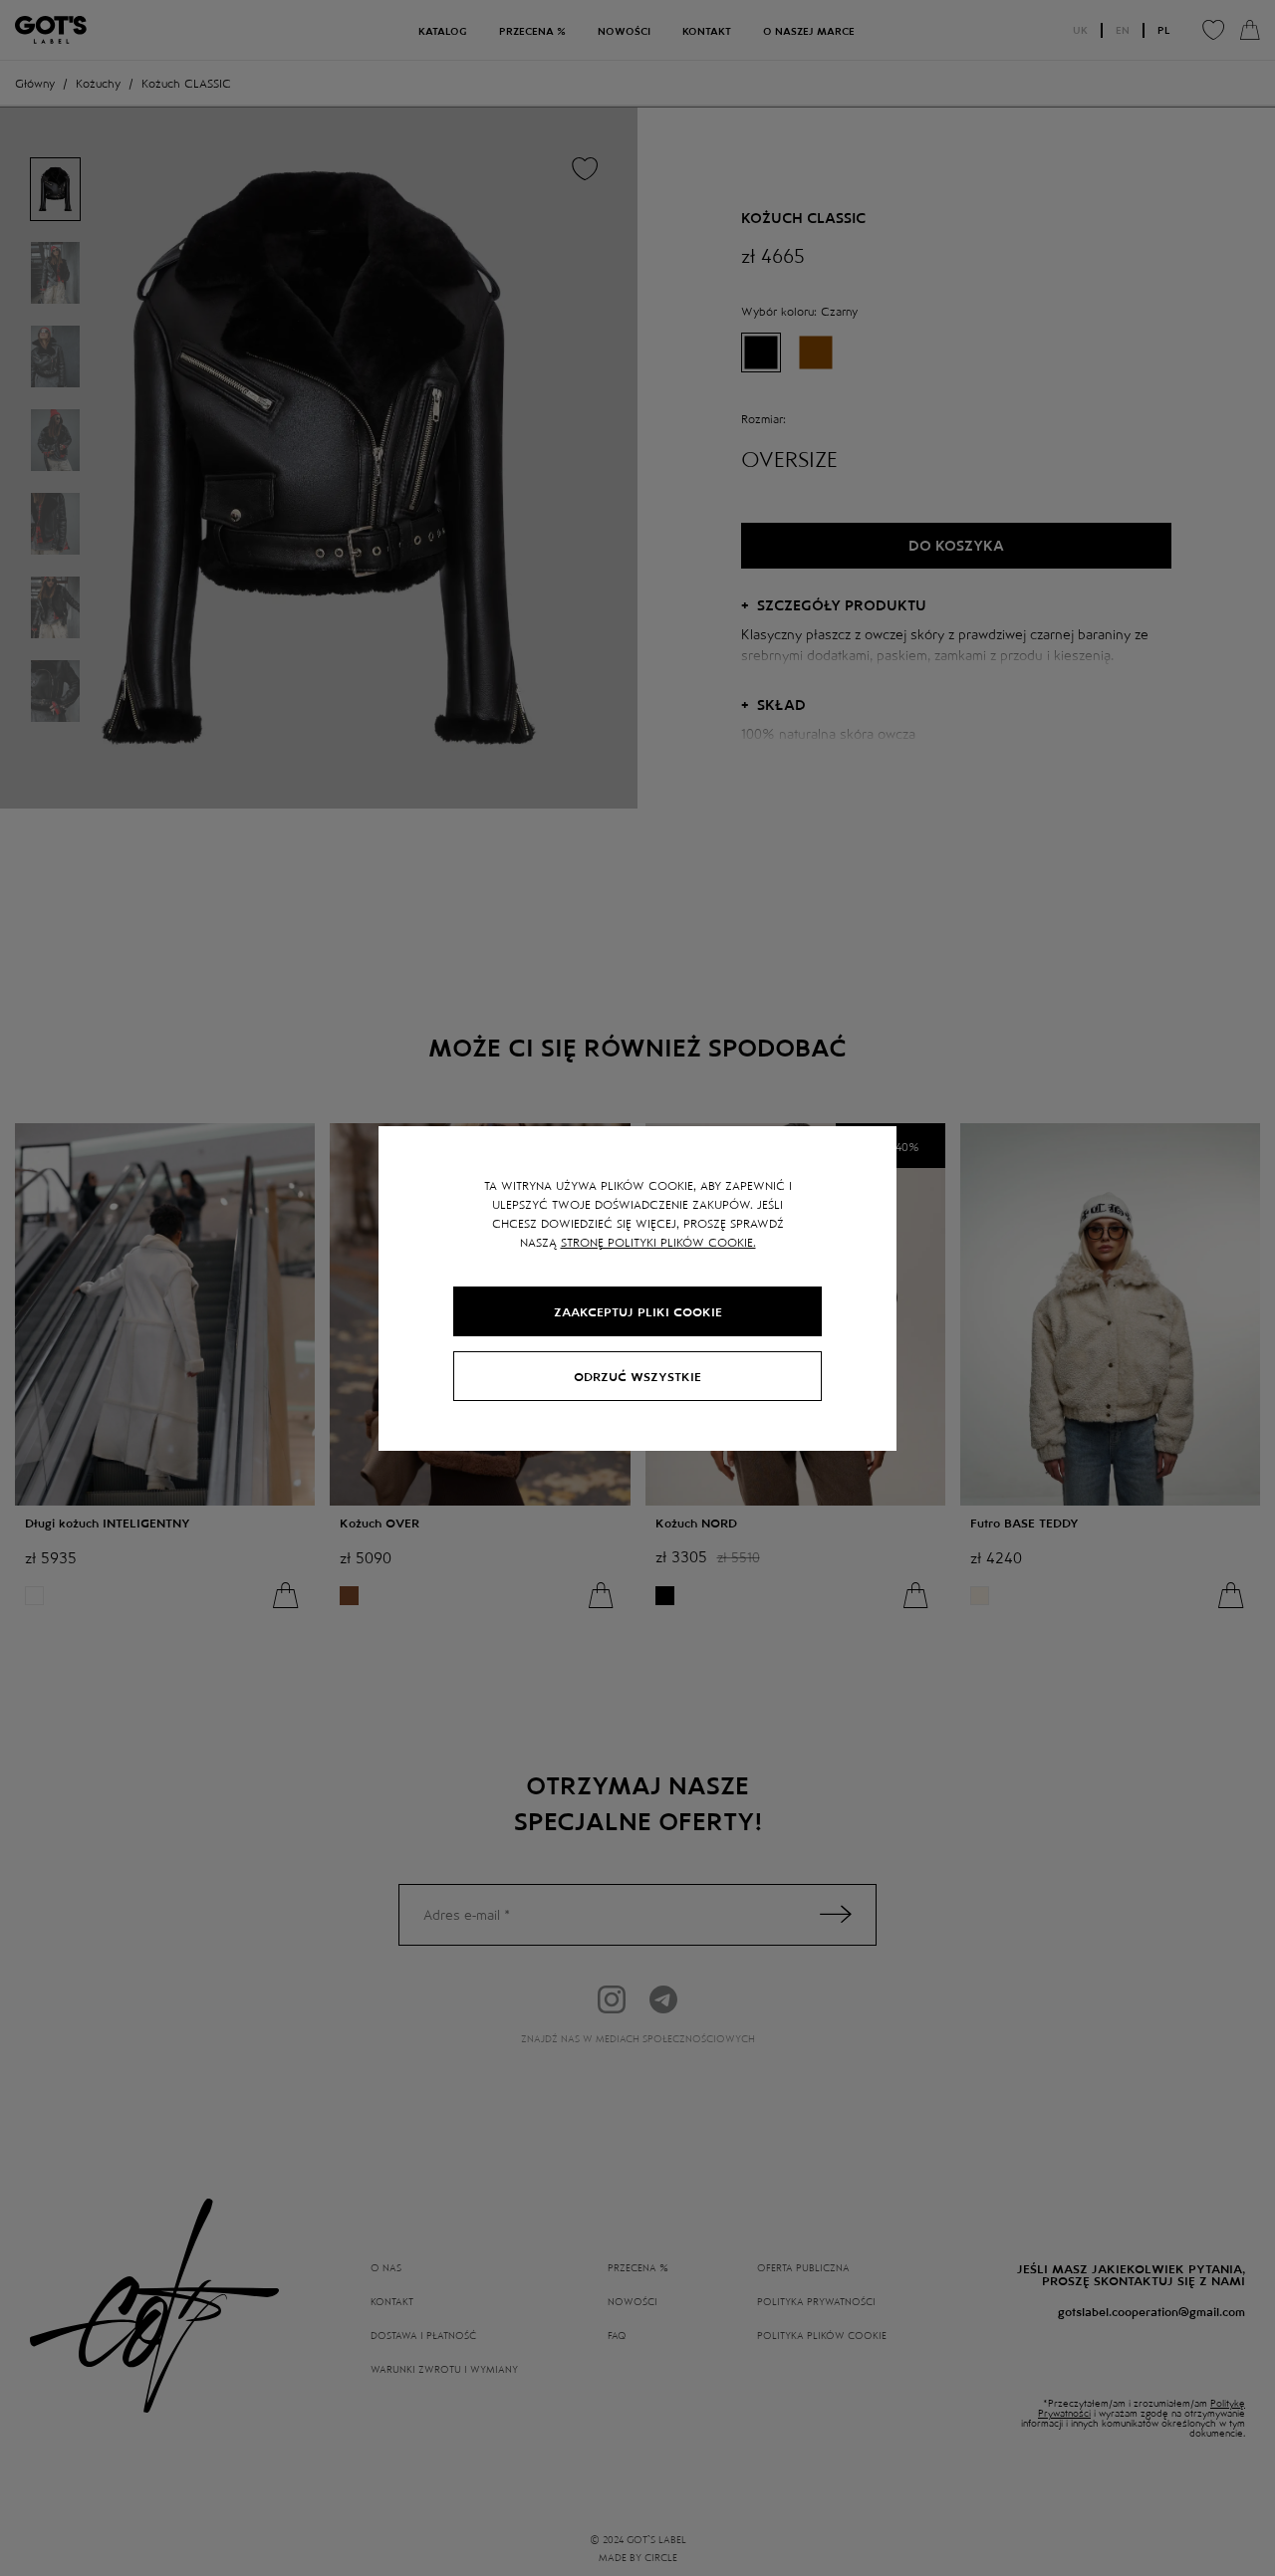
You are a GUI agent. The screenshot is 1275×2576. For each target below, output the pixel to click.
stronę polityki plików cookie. (658, 1242)
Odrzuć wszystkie (637, 1376)
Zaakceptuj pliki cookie (638, 1311)
